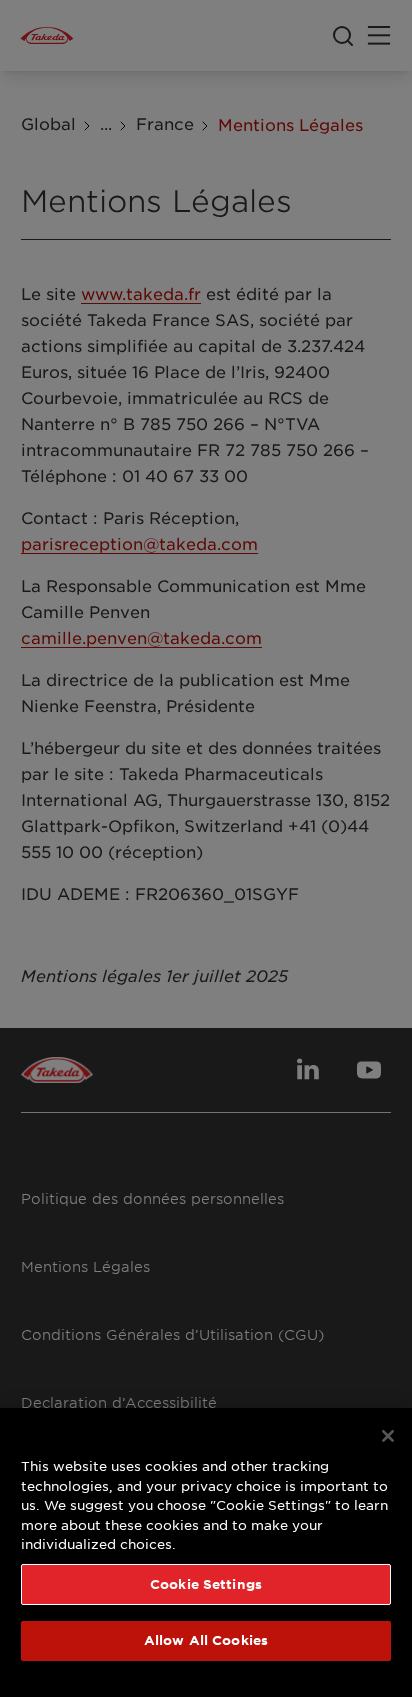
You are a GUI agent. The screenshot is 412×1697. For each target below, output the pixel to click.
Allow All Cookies (206, 1640)
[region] (206, 1552)
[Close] (388, 1436)
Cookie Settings (206, 1584)
